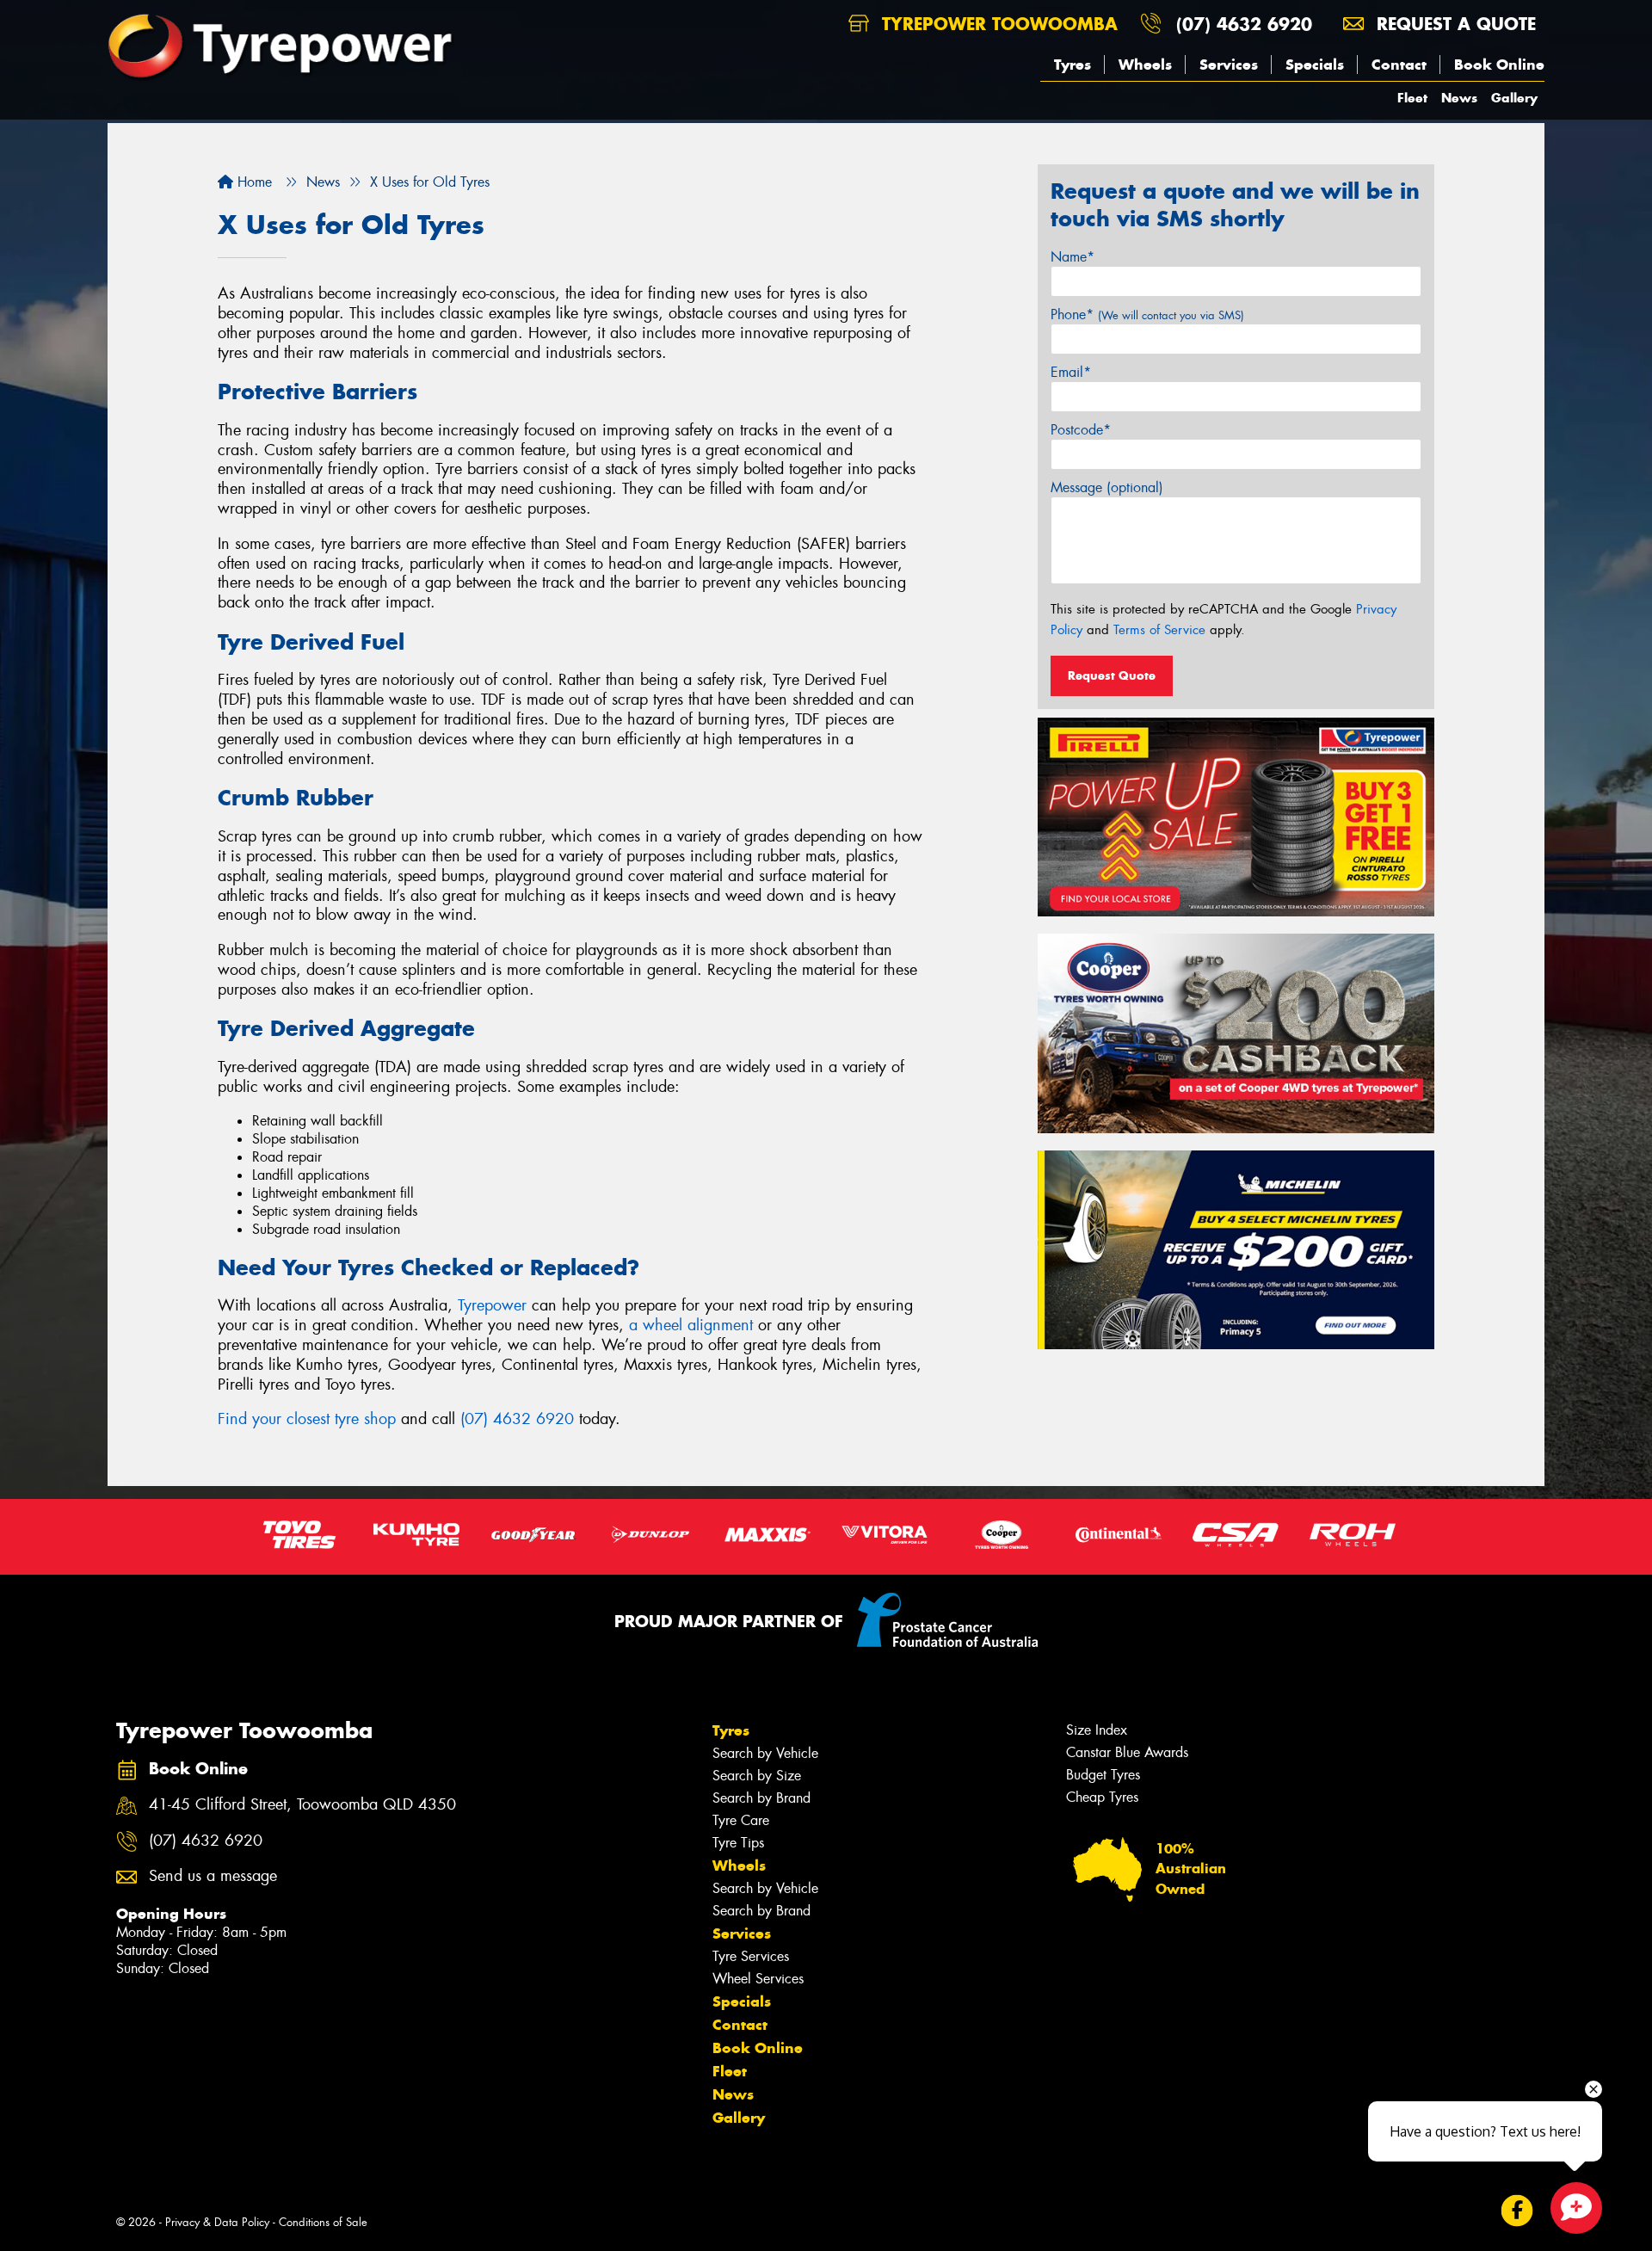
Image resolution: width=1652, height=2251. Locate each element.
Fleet (1412, 98)
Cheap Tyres (1102, 1797)
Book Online (1499, 65)
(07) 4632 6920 (1244, 24)
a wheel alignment (691, 1325)
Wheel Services (758, 1979)
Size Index (1097, 1730)
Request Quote (1112, 675)
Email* (1071, 372)
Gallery (1514, 98)
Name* (1073, 257)
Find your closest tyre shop (307, 1419)
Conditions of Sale (323, 2222)
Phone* (1147, 315)
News (1459, 98)
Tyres (1073, 65)
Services (1229, 65)
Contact (1399, 65)
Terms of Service (1159, 630)
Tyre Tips (738, 1843)
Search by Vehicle (765, 1753)
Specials (1315, 65)
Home (253, 182)
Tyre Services (751, 1956)
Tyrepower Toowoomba (997, 24)
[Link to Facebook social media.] (1517, 2211)
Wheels (1145, 65)
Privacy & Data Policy (217, 2222)
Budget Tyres (1103, 1775)
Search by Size (757, 1776)
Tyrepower (492, 1305)
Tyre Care (741, 1820)
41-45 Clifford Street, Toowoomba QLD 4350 (302, 1805)
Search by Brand (761, 1798)
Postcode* (1081, 430)
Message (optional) (1107, 487)
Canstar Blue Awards (1127, 1752)
